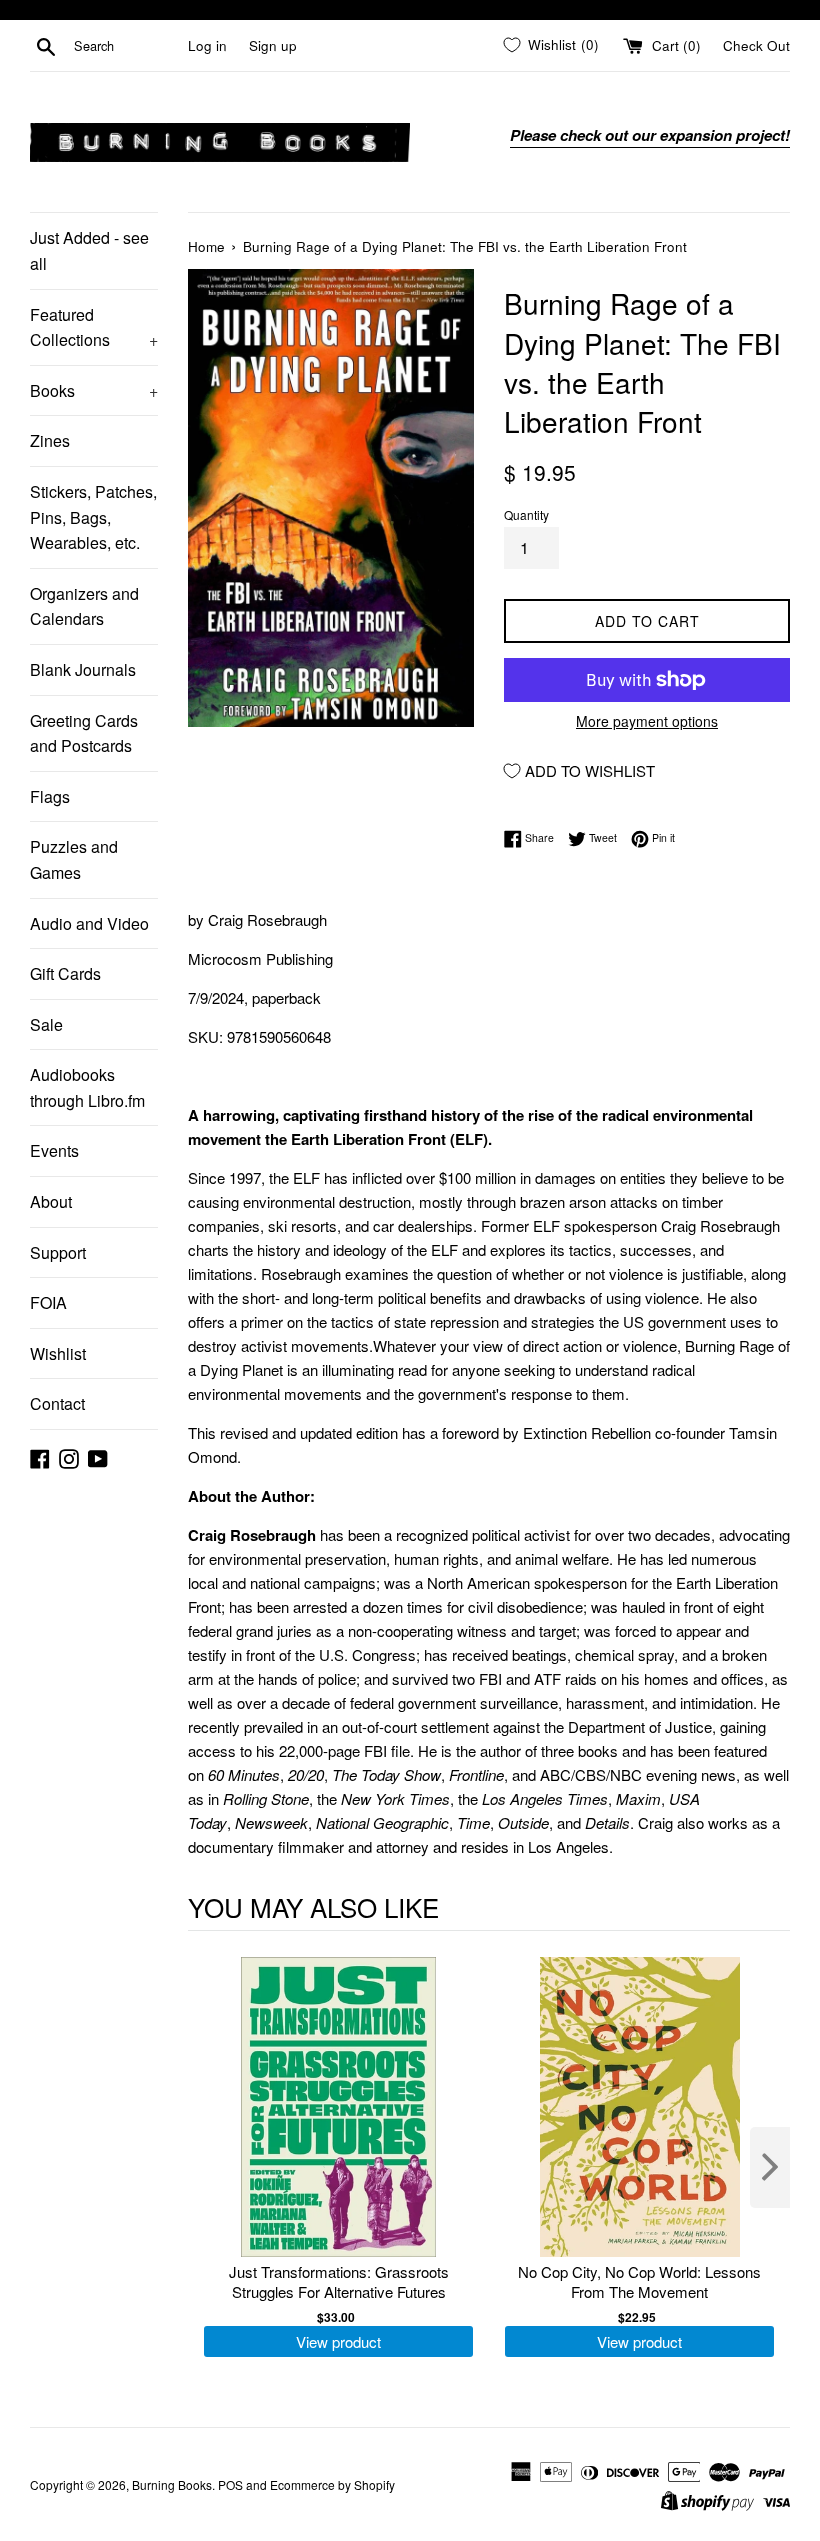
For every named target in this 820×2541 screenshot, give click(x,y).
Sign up (273, 45)
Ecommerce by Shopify (332, 2484)
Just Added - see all (89, 250)
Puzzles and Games (74, 859)
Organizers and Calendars (84, 606)
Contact (57, 1403)
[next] (770, 2167)
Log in (207, 45)
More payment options (647, 721)
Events (54, 1150)
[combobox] (127, 46)
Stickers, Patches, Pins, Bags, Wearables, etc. (93, 517)
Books (94, 390)
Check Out (756, 45)
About (51, 1201)
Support (58, 1252)
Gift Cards (65, 973)
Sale (46, 1024)
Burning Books (172, 2484)
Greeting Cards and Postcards (84, 733)
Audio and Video (89, 923)
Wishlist (58, 1353)
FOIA (48, 1302)
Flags (50, 796)
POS (230, 2484)
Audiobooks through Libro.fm (87, 1087)
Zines (50, 440)
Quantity (526, 514)
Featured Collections (94, 327)
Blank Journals (83, 669)
